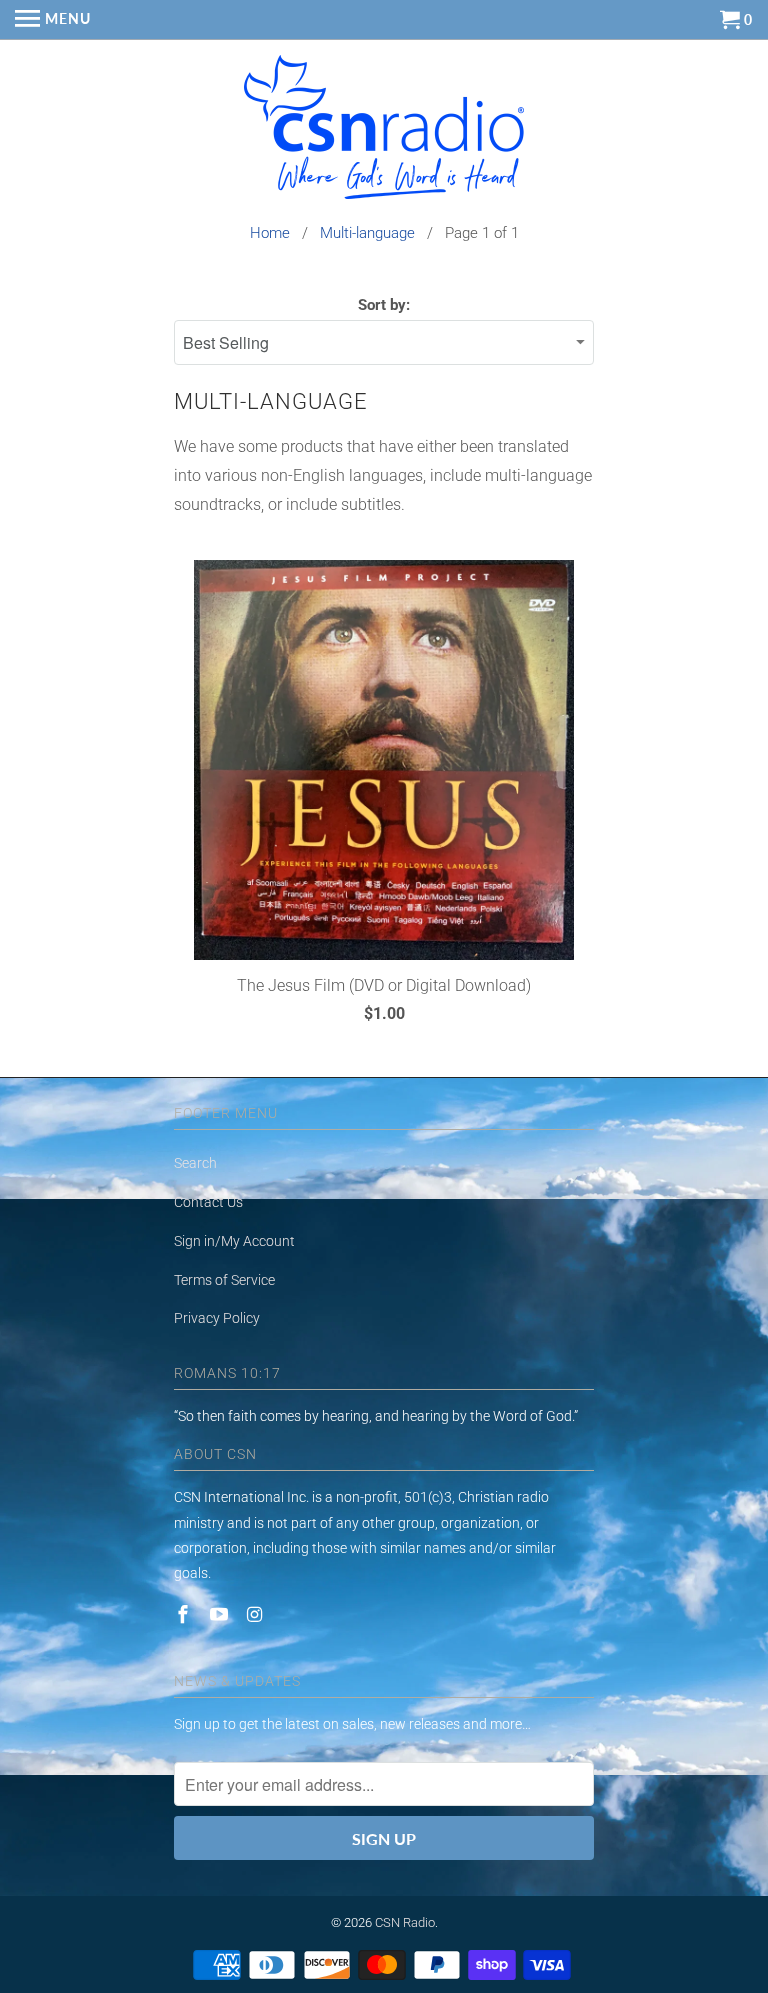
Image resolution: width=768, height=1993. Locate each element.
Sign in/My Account (234, 1241)
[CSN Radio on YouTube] (221, 1614)
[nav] (53, 20)
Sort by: (384, 305)
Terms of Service (224, 1280)
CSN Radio (405, 1922)
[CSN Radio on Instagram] (257, 1614)
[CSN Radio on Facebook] (185, 1614)
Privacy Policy (217, 1318)
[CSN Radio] (384, 132)
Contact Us (208, 1202)
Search (195, 1163)
